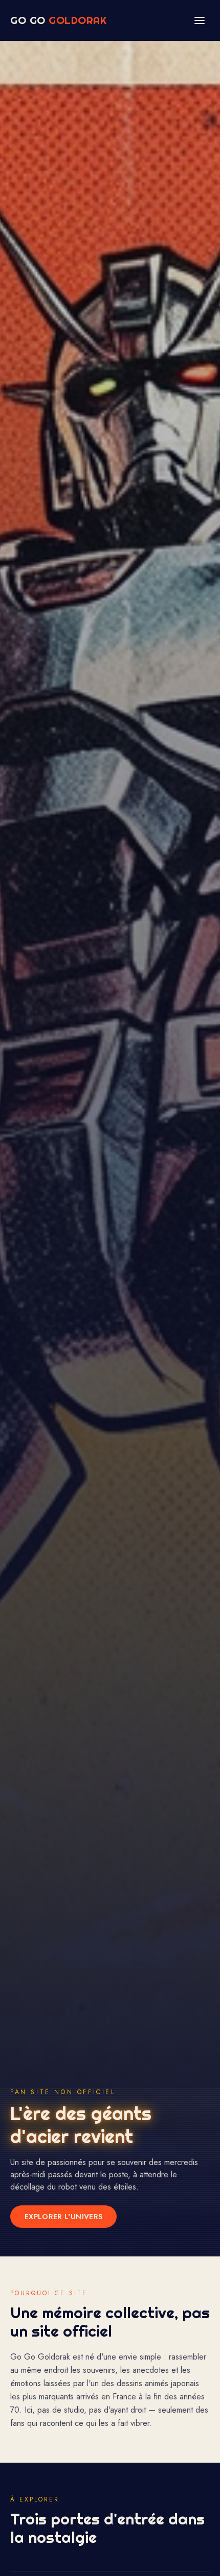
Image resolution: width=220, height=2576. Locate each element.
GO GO (58, 20)
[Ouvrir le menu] (200, 20)
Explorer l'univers (63, 2217)
